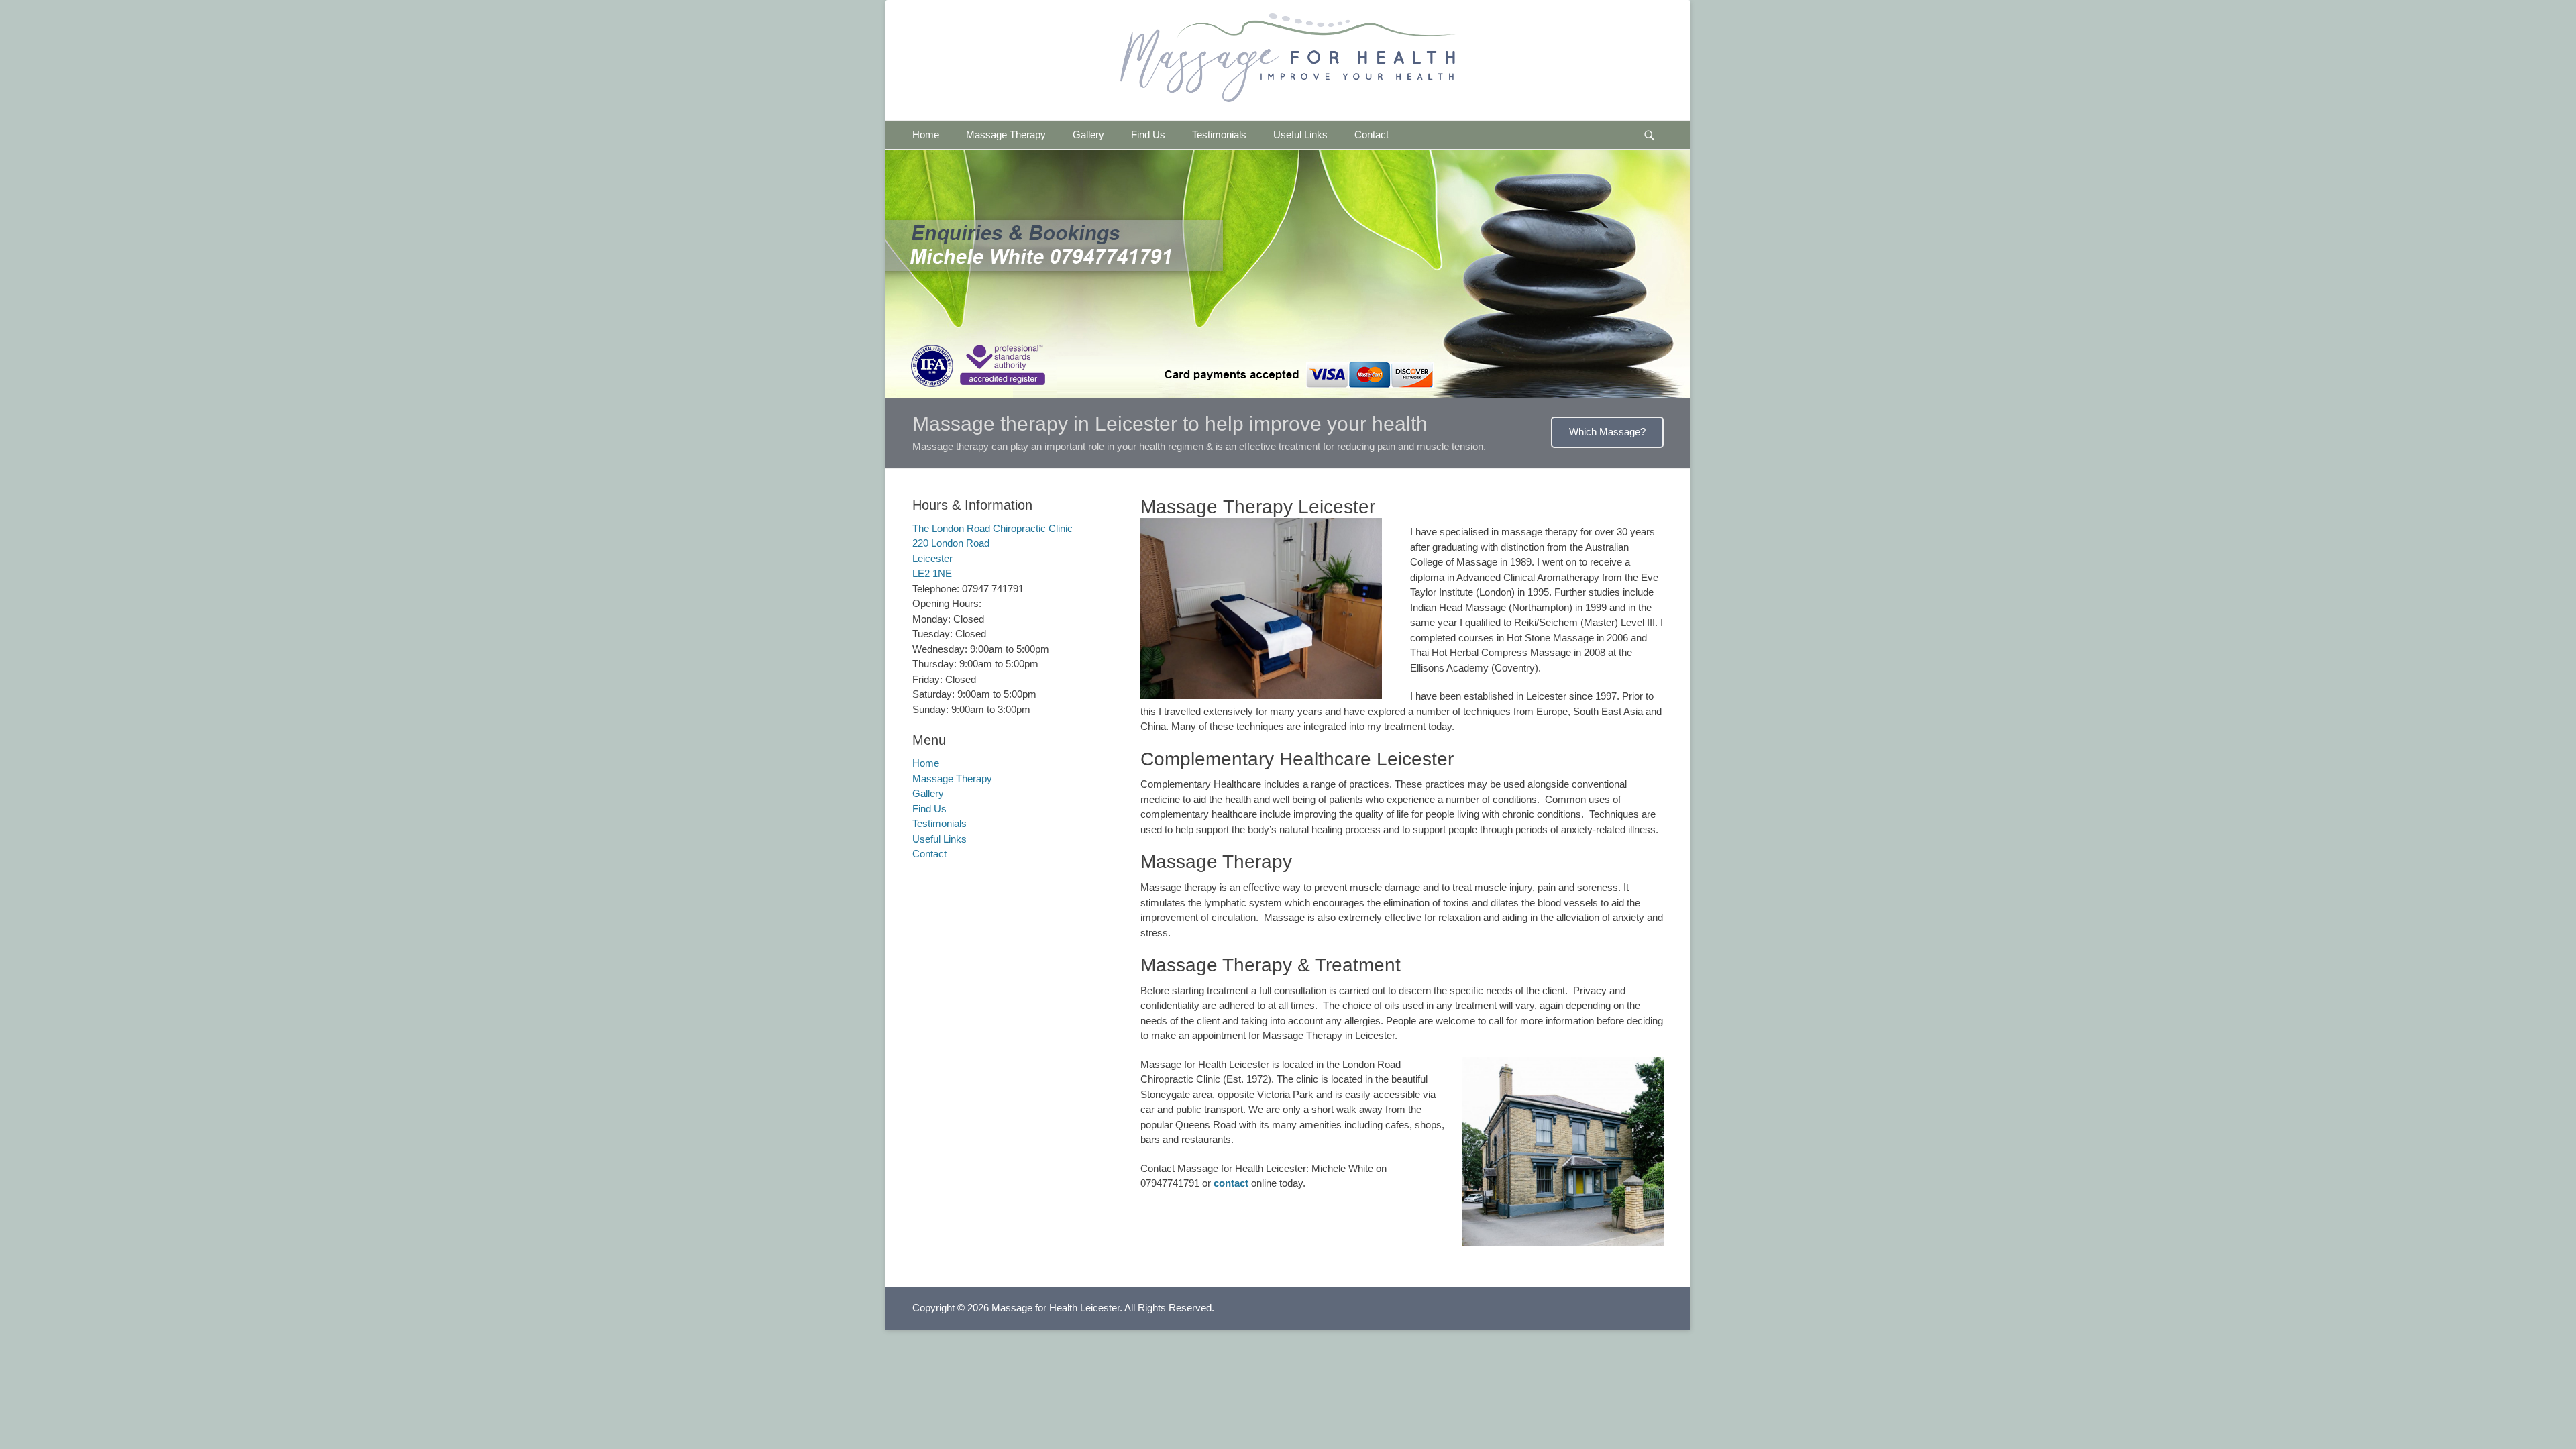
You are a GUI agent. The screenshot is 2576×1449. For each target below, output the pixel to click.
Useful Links (1300, 135)
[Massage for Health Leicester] (1288, 58)
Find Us (1148, 135)
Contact (1372, 135)
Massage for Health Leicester (1056, 1308)
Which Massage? (1607, 432)
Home (926, 135)
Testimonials (1219, 135)
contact (1231, 1183)
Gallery (1088, 135)
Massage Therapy (1006, 135)
